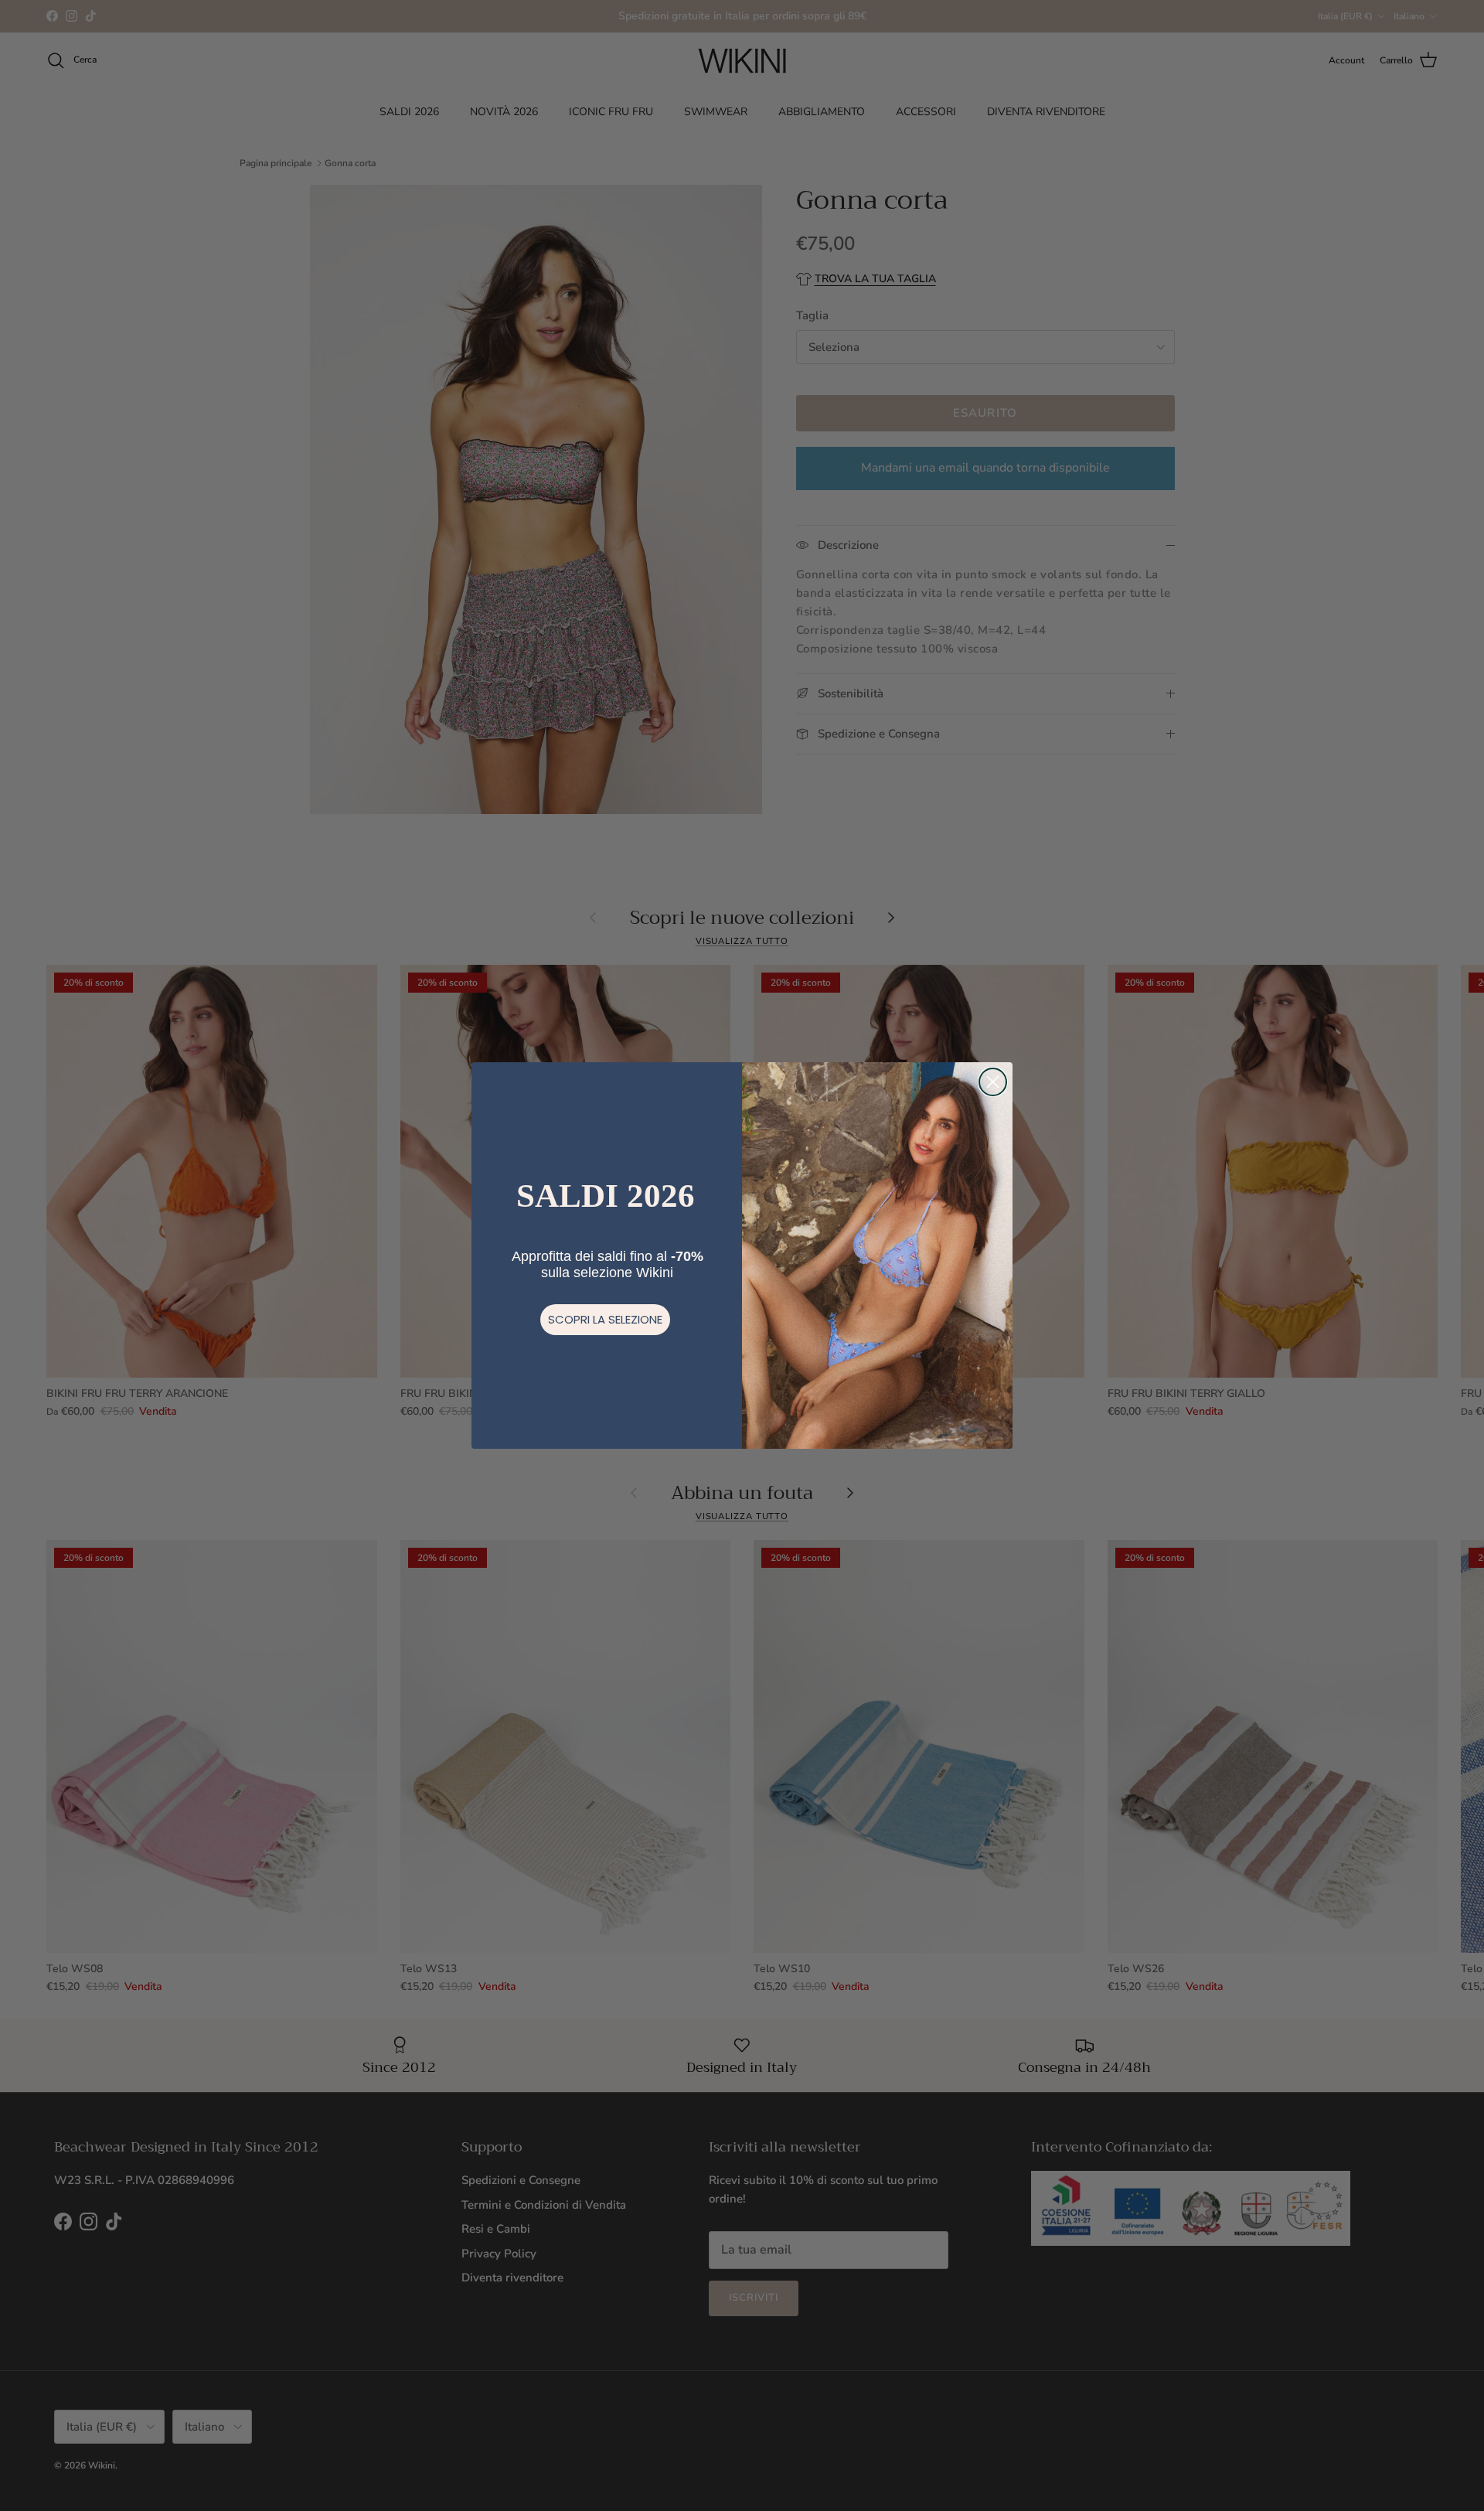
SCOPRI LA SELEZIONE (605, 1319)
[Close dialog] (993, 1082)
